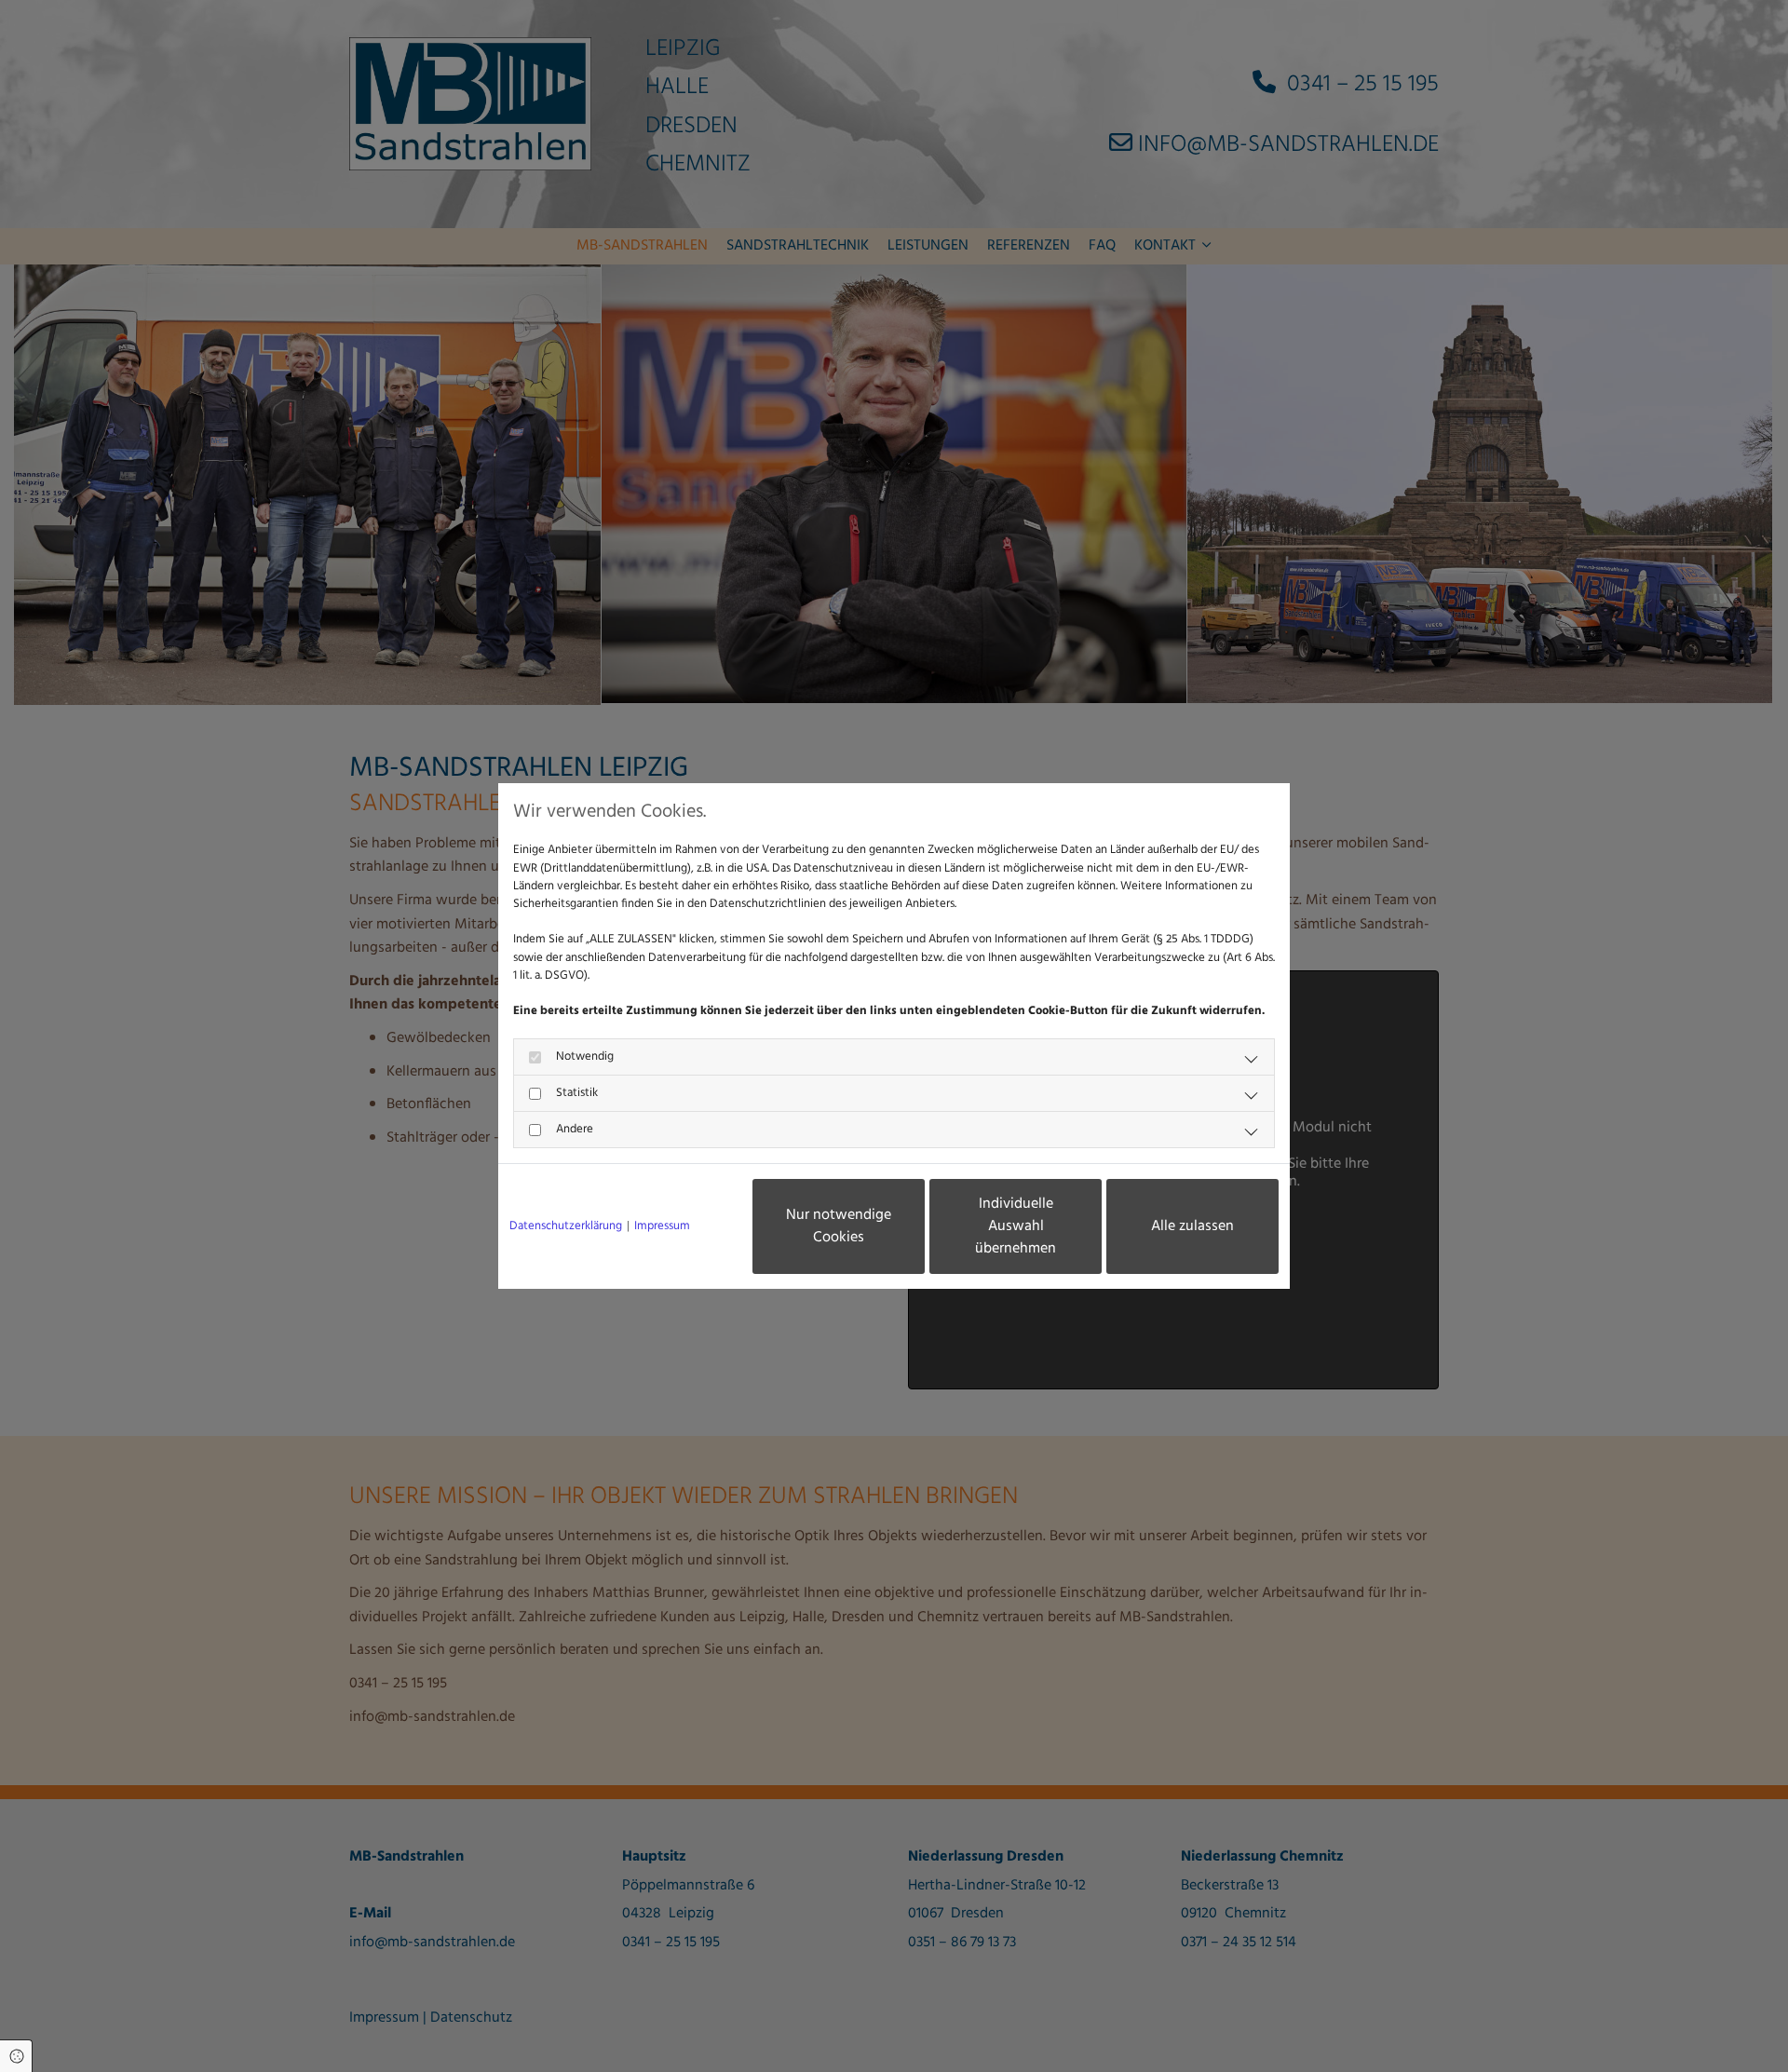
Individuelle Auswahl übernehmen (1016, 1226)
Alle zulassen (1192, 1226)
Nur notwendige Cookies (839, 1226)
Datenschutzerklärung (566, 1226)
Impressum (662, 1226)
